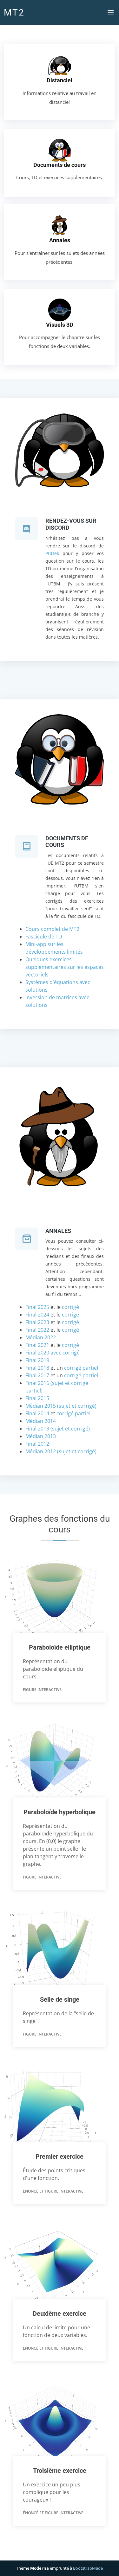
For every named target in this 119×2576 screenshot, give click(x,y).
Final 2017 (37, 1375)
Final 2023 (37, 1322)
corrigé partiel (81, 1368)
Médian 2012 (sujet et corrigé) (61, 1451)
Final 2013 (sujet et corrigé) (58, 1429)
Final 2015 (37, 1398)
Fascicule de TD (44, 937)
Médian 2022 (41, 1337)
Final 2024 (37, 1315)
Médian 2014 (41, 1421)
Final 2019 (37, 1360)
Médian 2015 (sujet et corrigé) (61, 1406)
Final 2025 (37, 1307)
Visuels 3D (60, 325)
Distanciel (60, 80)
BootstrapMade (88, 2568)
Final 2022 (37, 1330)
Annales (60, 240)
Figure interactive (42, 1690)
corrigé (70, 1307)
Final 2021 (37, 1345)
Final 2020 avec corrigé (53, 1353)
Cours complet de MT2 (52, 929)
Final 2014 (38, 1413)
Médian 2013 (41, 1436)
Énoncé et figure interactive (53, 2191)
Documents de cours (60, 165)
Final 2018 (37, 1368)
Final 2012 (37, 1444)
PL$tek (52, 553)
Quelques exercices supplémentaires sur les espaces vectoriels (65, 967)
